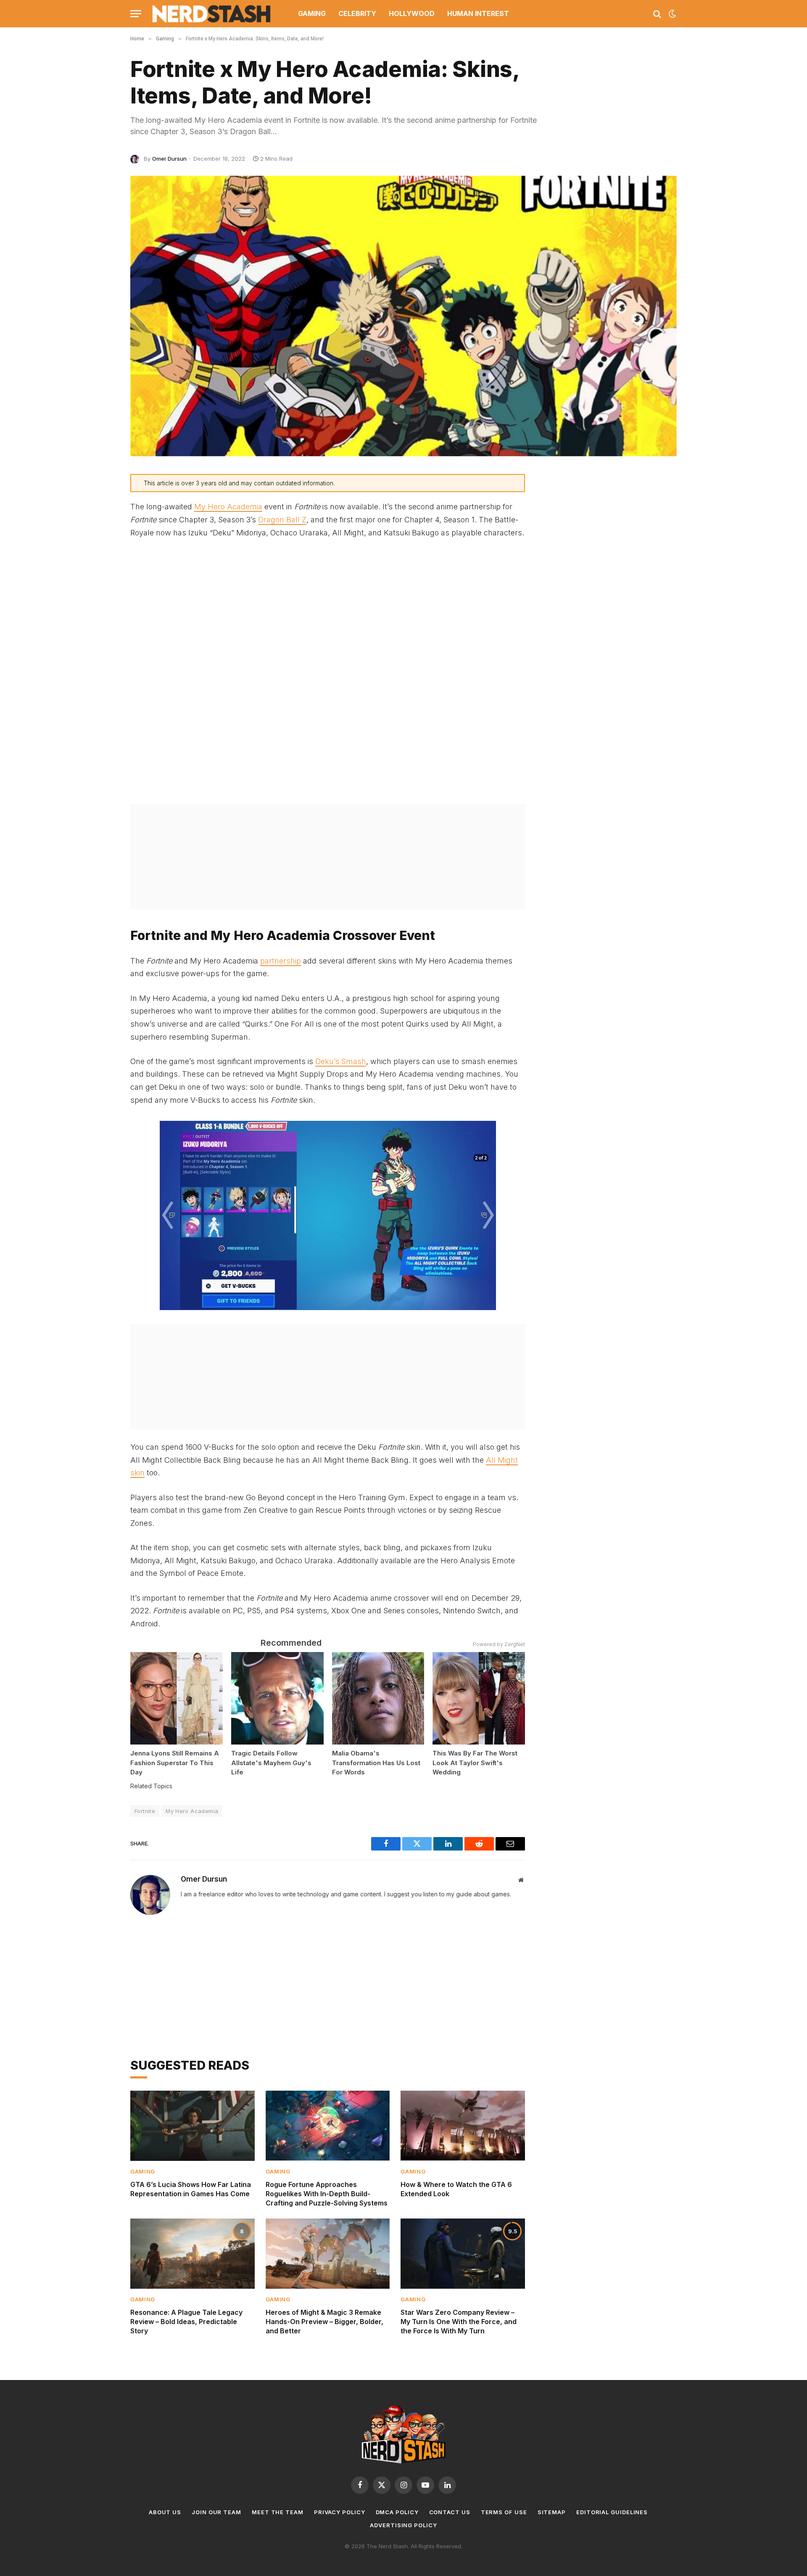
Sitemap (552, 2512)
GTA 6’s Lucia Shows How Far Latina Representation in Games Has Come (191, 2189)
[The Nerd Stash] (212, 14)
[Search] (657, 14)
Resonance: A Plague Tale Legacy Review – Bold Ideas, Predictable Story (186, 2322)
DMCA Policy (397, 2512)
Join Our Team (216, 2512)
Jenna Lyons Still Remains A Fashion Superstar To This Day (175, 1763)
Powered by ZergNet (499, 1644)
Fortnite (145, 1811)
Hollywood (412, 13)
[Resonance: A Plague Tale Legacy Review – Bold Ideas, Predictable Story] (193, 2253)
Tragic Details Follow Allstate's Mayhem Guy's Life (271, 1763)
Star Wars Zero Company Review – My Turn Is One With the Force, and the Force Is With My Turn (459, 2322)
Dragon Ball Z (282, 520)
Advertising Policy (403, 2525)
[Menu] (136, 14)
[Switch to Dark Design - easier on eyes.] (672, 14)
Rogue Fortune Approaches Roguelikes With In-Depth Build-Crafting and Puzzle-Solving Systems (327, 2194)
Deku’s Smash (341, 1061)
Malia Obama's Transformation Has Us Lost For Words (376, 1763)
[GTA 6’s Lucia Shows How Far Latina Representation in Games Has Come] (193, 2126)
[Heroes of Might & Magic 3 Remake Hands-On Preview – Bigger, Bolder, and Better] (328, 2253)
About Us (165, 2512)
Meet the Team (278, 2512)
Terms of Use (504, 2512)
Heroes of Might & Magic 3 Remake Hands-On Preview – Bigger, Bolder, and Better (324, 2322)
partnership (281, 961)
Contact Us (450, 2512)
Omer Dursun (169, 159)
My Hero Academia (228, 507)
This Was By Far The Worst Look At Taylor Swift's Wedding (475, 1763)
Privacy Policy (340, 2512)
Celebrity (357, 13)
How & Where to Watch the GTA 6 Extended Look (456, 2189)
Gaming (312, 13)
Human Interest (478, 13)
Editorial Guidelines (612, 2512)
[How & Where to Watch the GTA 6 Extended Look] (463, 2126)
